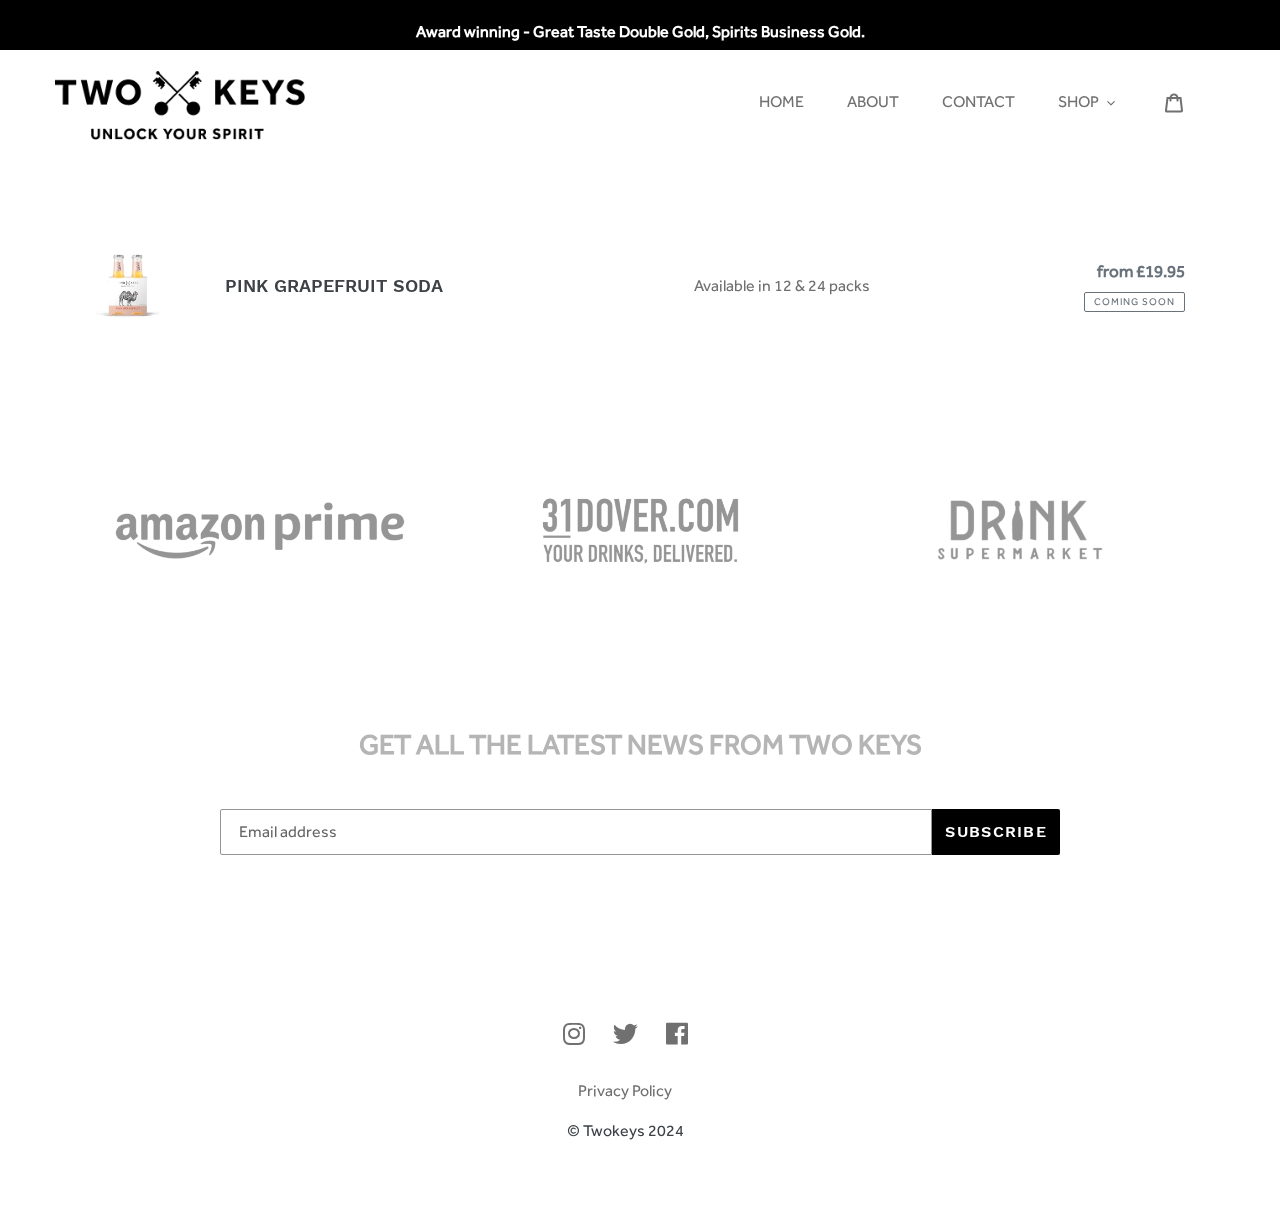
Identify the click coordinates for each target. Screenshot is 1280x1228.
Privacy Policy (625, 1090)
